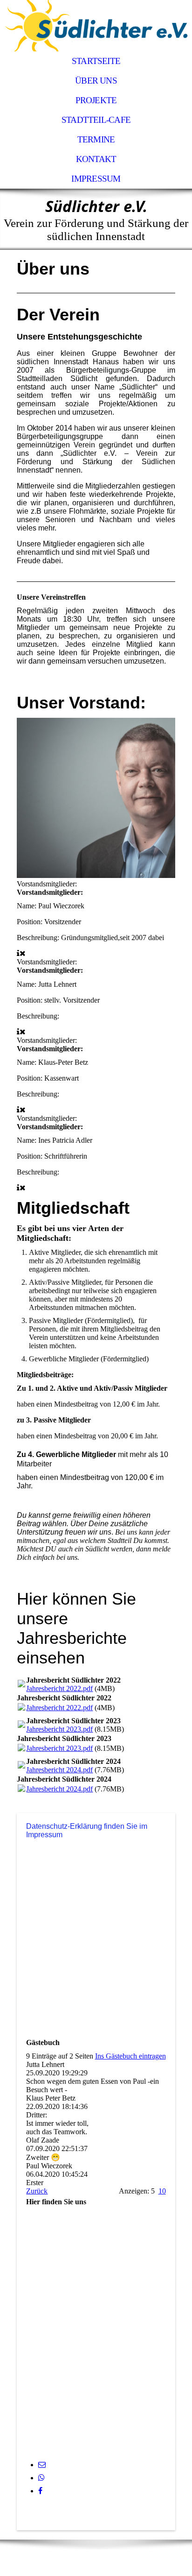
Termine (96, 139)
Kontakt (96, 159)
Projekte (96, 100)
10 (162, 2191)
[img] (96, 26)
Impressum (96, 179)
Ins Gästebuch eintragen (130, 2056)
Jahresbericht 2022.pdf (59, 1688)
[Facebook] (40, 2491)
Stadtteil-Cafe (96, 120)
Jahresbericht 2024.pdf (59, 1770)
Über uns (96, 81)
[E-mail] (42, 2465)
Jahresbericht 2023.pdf (59, 1729)
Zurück (37, 2191)
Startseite (96, 61)
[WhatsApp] (41, 2478)
